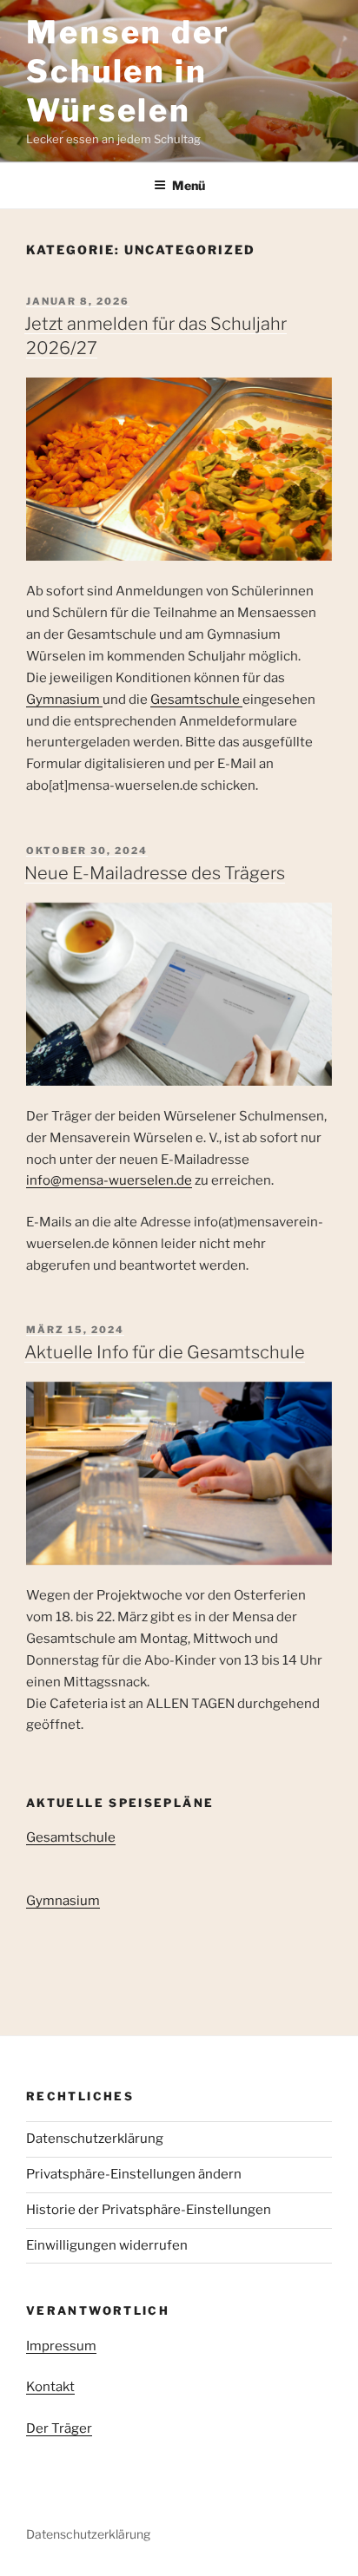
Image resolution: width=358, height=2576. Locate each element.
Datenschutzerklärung (95, 2139)
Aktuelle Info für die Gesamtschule (165, 1352)
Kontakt (50, 2387)
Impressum (61, 2346)
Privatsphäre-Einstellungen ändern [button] (134, 2174)
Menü (189, 185)
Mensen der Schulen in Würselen (128, 71)
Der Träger (59, 2428)
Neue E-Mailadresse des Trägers (155, 873)
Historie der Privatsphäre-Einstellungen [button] (149, 2210)
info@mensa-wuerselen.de (109, 1180)
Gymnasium (64, 700)
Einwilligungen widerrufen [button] (107, 2245)
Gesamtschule (196, 700)
